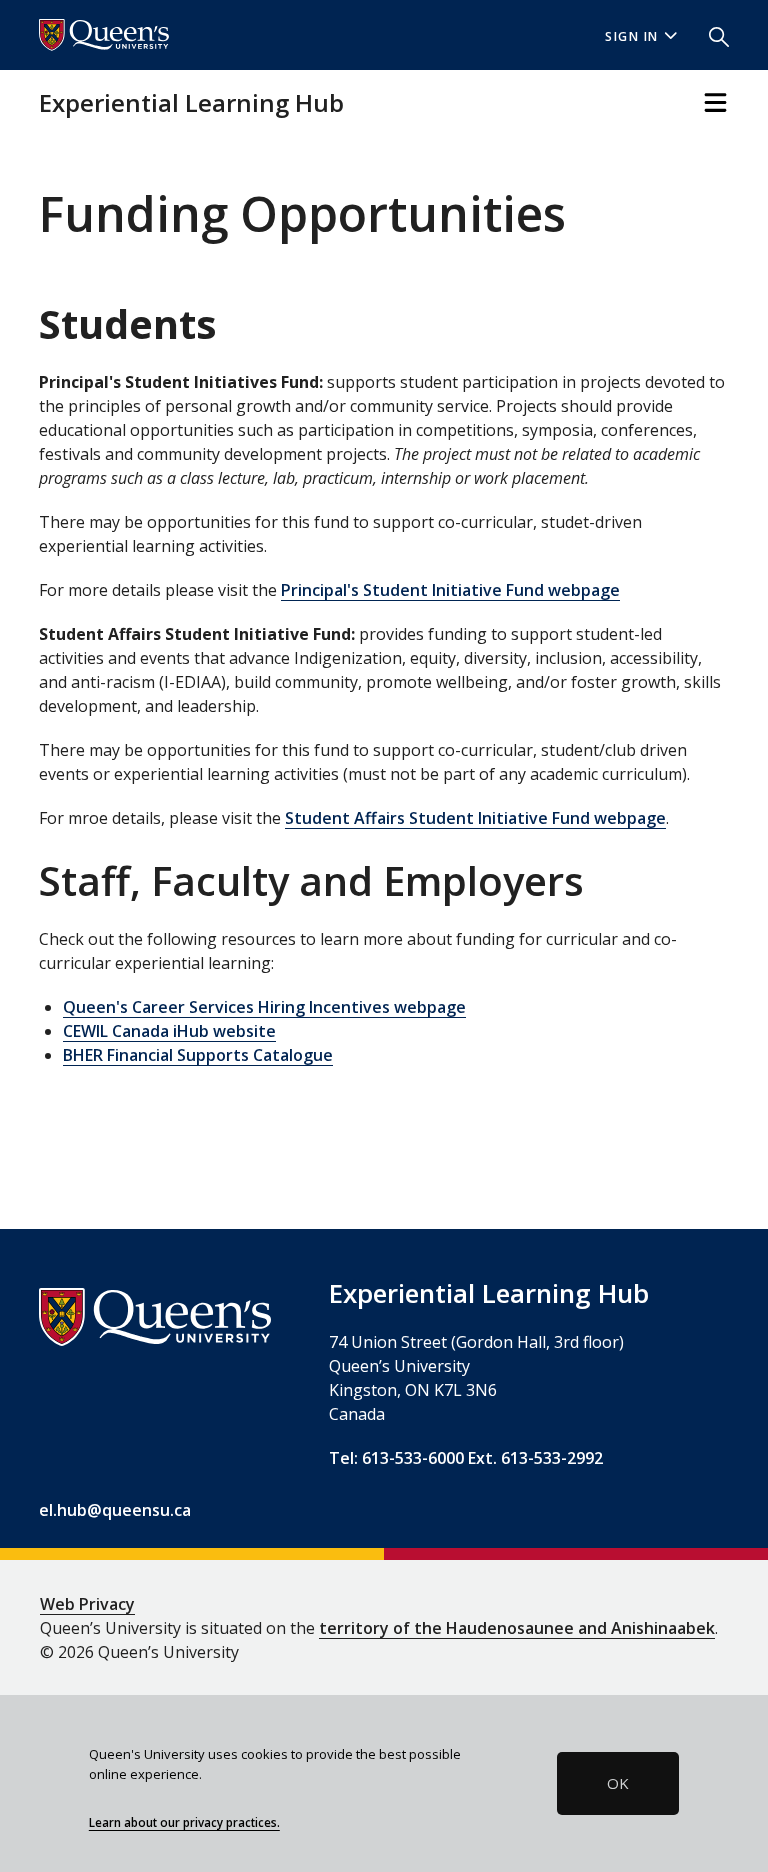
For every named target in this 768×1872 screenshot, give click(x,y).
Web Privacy (87, 1604)
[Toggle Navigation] (715, 102)
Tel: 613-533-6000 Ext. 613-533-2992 (466, 1458)
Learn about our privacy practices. (184, 1822)
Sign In (632, 36)
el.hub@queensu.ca (115, 1510)
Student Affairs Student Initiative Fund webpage (475, 818)
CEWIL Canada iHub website (169, 1031)
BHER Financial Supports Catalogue (198, 1055)
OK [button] (618, 1783)
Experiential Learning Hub (191, 102)
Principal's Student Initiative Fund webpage (450, 590)
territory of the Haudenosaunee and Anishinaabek (517, 1628)
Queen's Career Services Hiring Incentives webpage (264, 1007)
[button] (711, 35)
